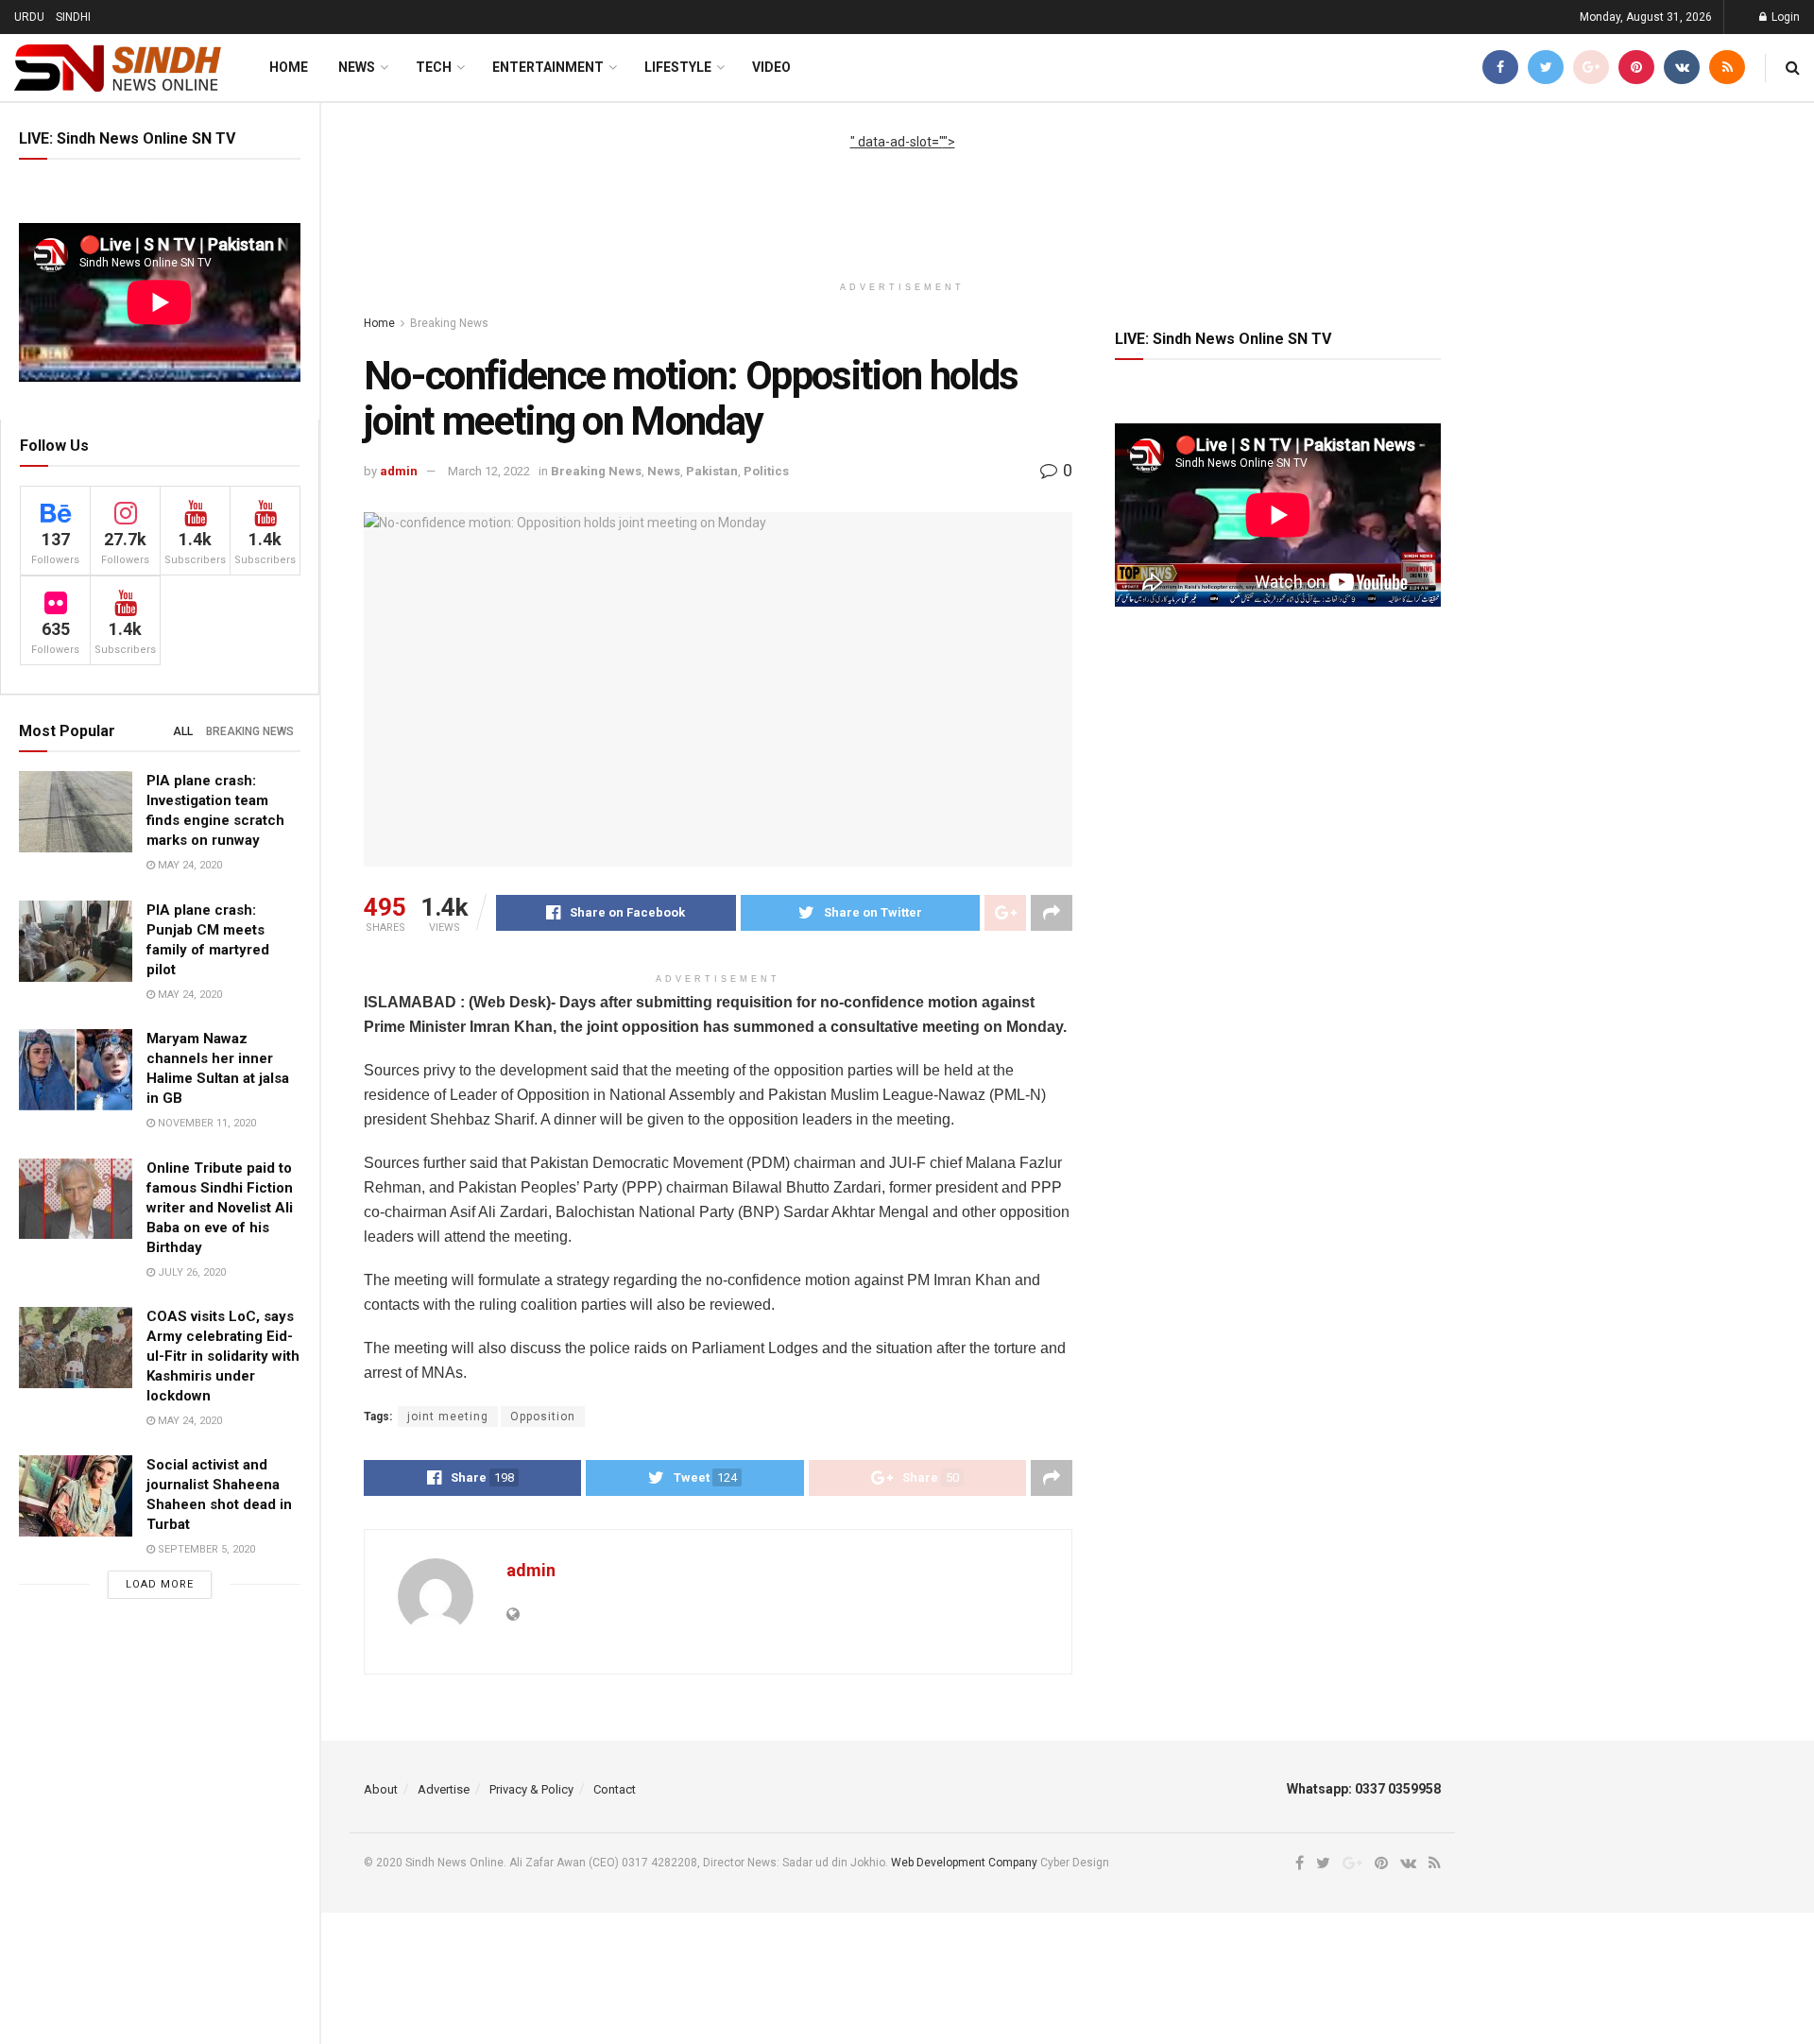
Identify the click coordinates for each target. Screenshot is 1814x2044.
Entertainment (548, 67)
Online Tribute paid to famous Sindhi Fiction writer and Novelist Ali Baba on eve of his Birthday (220, 1208)
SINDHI (73, 17)
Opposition (543, 1417)
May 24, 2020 (188, 865)
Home (289, 67)
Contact (615, 1789)
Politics (766, 471)
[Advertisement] (902, 195)
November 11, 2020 (205, 1123)
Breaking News (250, 731)
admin (399, 471)
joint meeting (448, 1417)
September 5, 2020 (205, 1549)
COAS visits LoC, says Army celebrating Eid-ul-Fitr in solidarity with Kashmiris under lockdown (223, 1356)
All (183, 731)
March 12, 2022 (489, 471)
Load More (160, 1584)
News (357, 67)
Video (771, 67)
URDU (29, 17)
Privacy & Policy (531, 1789)
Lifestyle (678, 67)
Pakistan (712, 471)
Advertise (444, 1789)
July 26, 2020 (190, 1272)
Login (1784, 17)
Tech (434, 67)
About (381, 1789)
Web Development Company (964, 1863)
